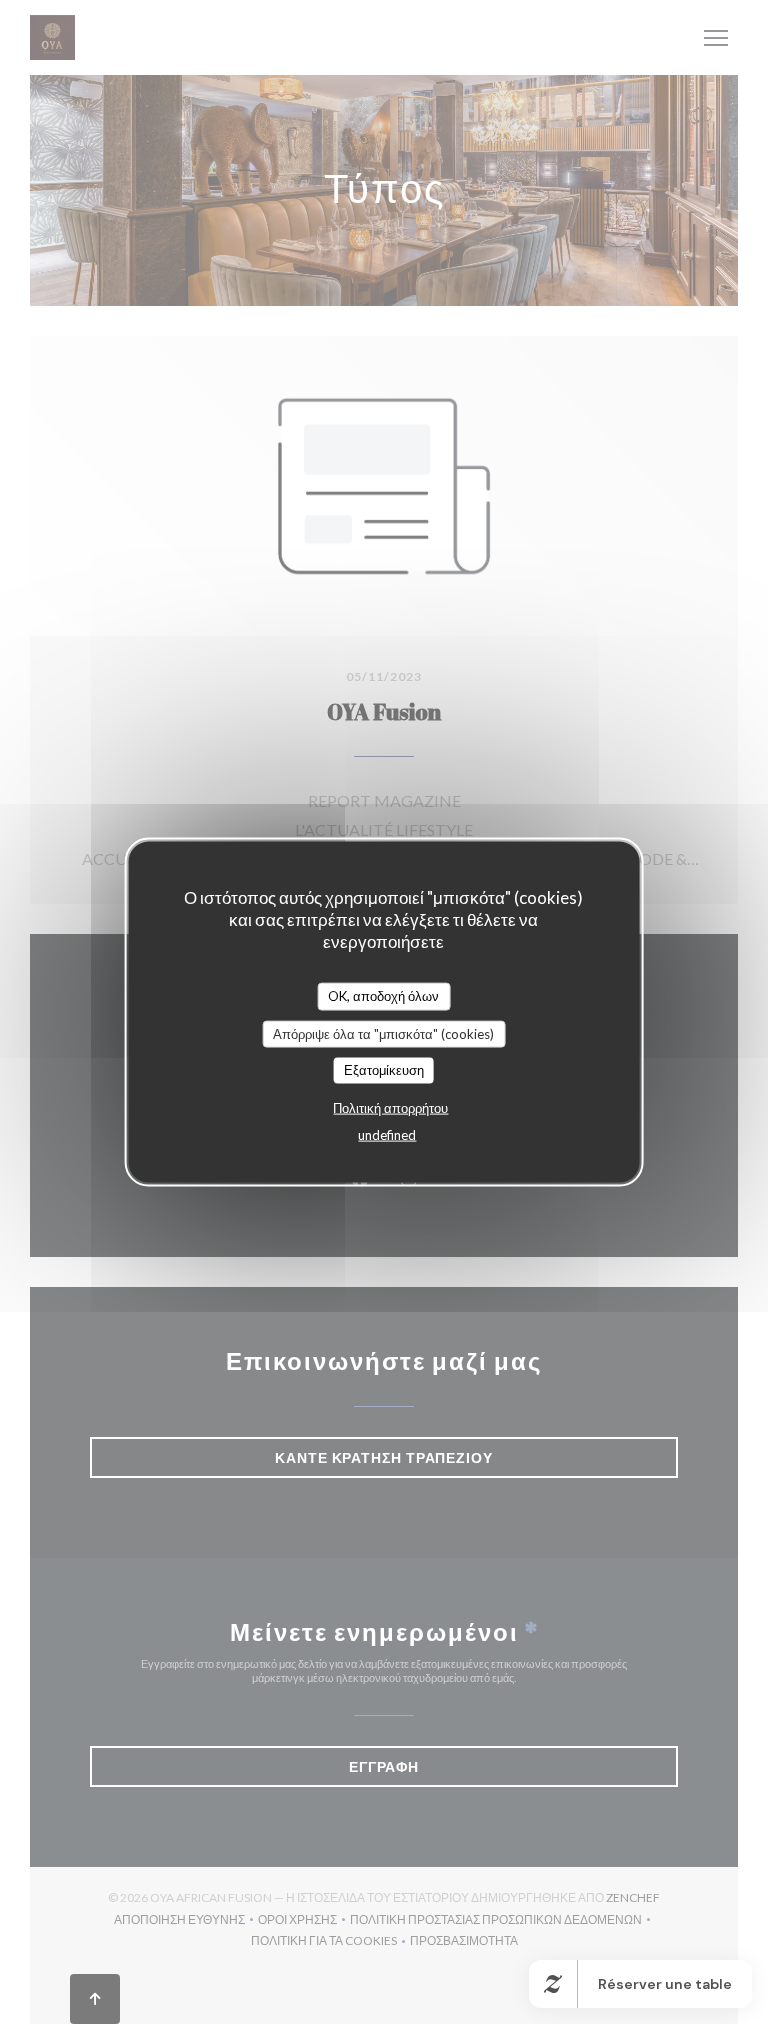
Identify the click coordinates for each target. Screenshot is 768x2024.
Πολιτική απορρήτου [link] (390, 1107)
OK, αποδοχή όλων (383, 996)
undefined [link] (387, 1134)
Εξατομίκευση (384, 1070)
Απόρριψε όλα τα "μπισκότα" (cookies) (383, 1033)
